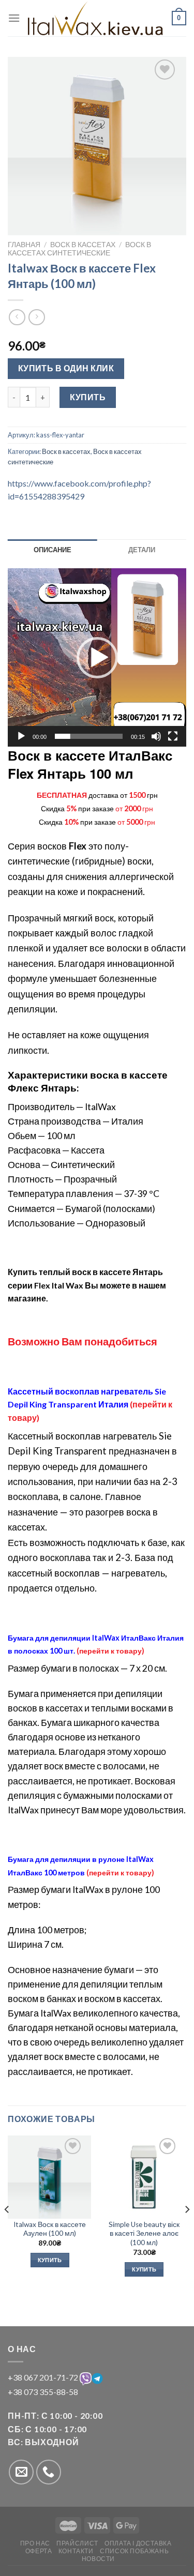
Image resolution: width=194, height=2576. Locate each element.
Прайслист (77, 2543)
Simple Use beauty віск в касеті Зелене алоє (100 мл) (144, 2233)
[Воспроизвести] (21, 736)
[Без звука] (156, 736)
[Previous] (7, 2230)
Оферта (39, 2551)
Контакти (76, 2551)
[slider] (89, 736)
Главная (24, 245)
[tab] (53, 550)
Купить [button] (50, 2260)
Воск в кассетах (83, 245)
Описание (53, 550)
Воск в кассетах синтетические (79, 249)
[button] (97, 658)
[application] (97, 657)
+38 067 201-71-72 (44, 2377)
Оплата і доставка (138, 2543)
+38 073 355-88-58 (43, 2392)
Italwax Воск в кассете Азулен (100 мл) (50, 2229)
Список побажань (134, 2551)
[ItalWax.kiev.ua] (96, 18)
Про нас (35, 2543)
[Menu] (14, 18)
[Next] (187, 2230)
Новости (98, 2559)
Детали (142, 550)
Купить (88, 397)
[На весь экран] (173, 736)
